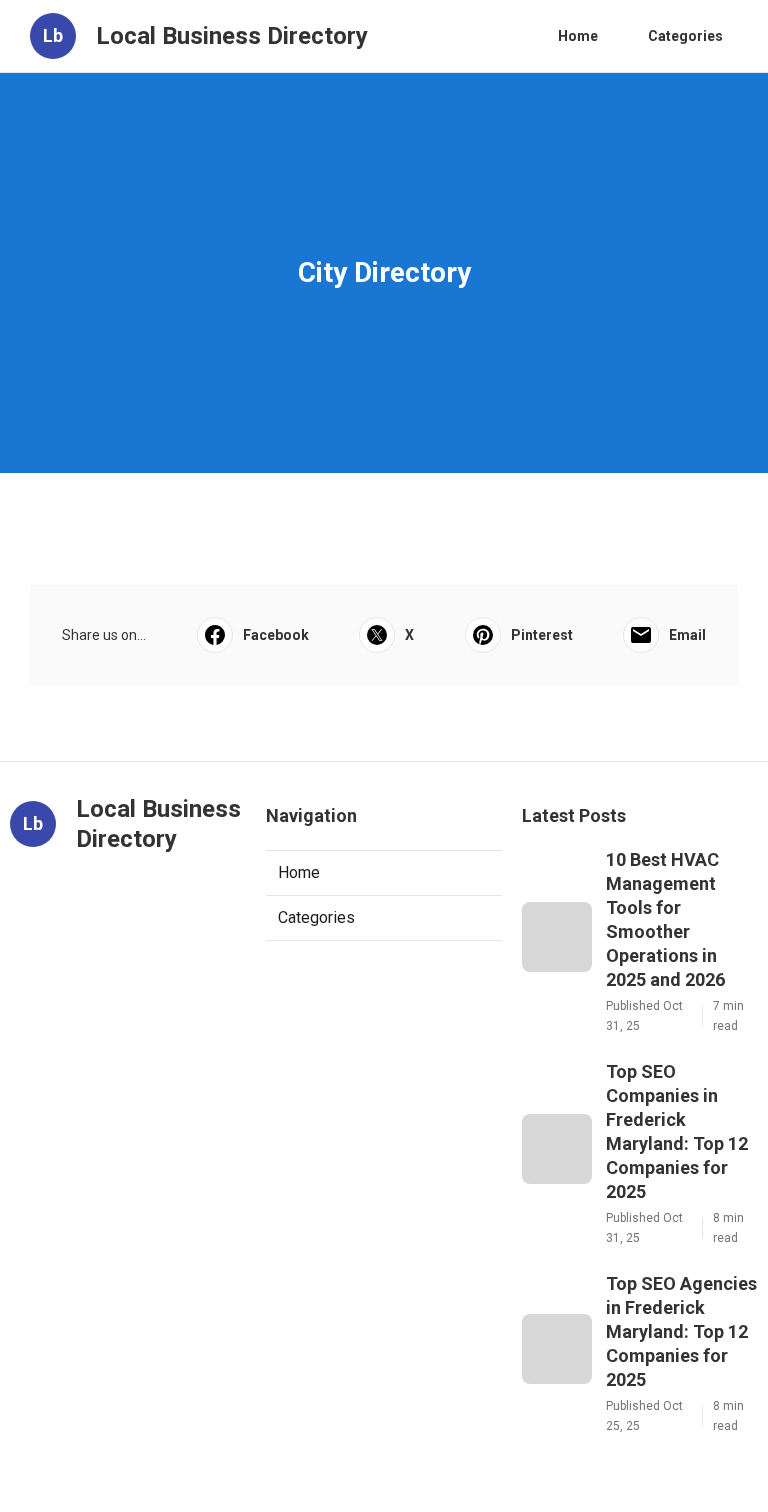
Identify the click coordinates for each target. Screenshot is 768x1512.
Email (687, 635)
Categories (685, 36)
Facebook (276, 635)
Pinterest (542, 635)
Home (578, 36)
